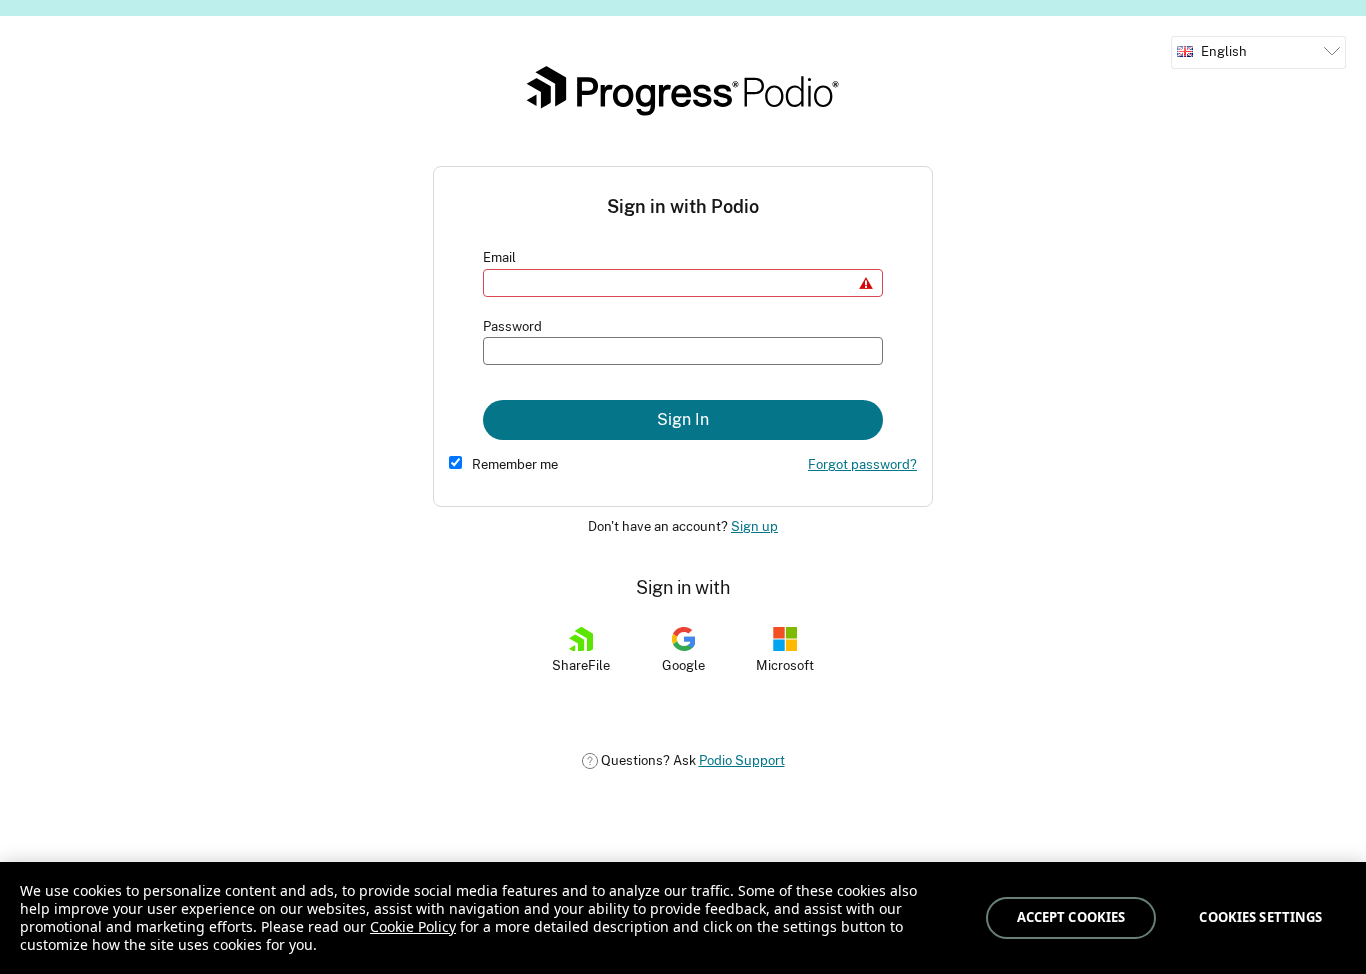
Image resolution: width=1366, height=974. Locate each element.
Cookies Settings (1260, 917)
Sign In (683, 419)
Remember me (515, 464)
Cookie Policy (413, 926)
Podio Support (742, 760)
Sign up (754, 526)
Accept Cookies (1071, 917)
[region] (683, 918)
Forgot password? (862, 464)
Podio (683, 91)
